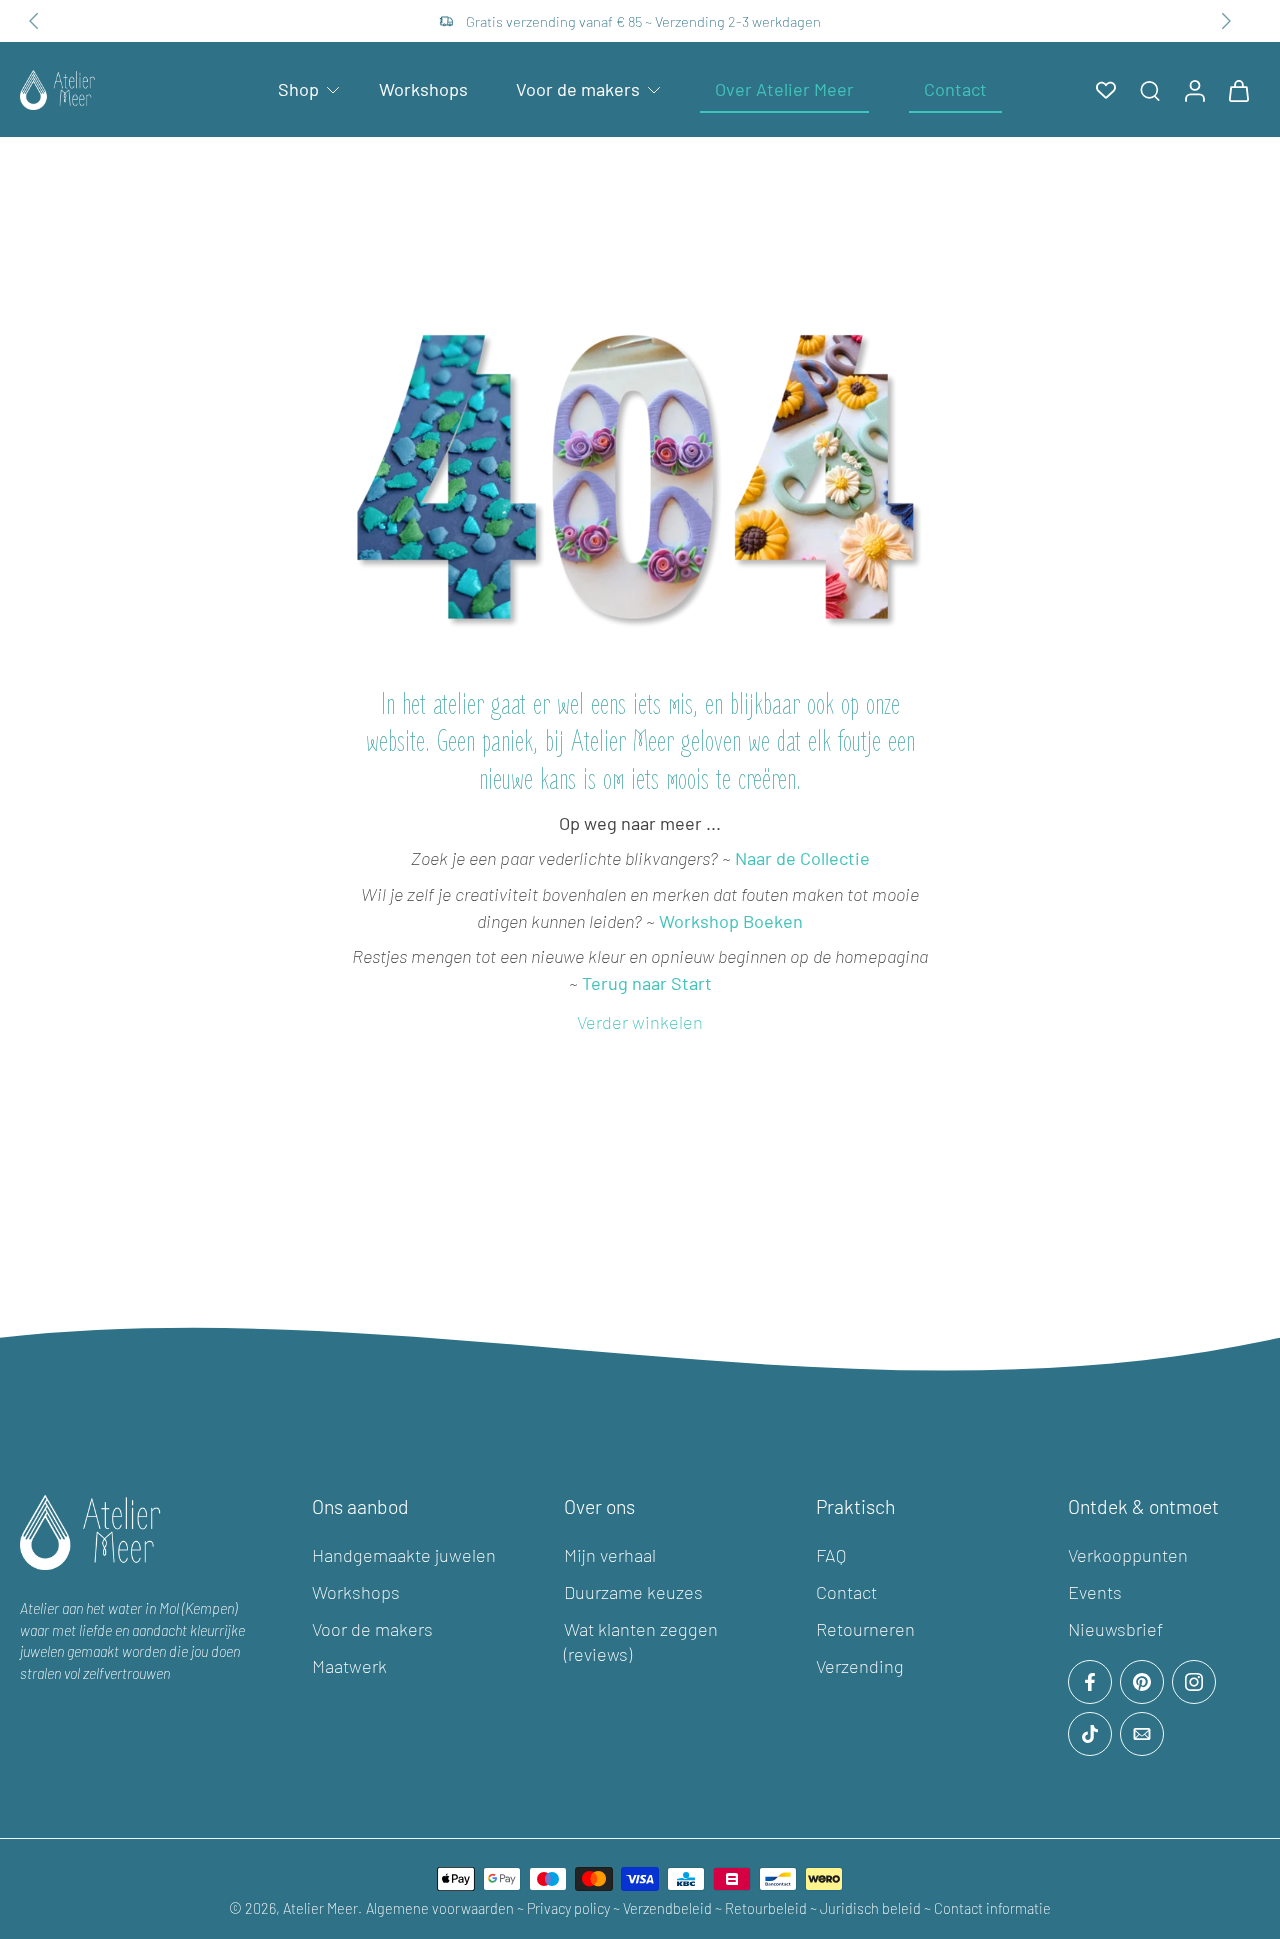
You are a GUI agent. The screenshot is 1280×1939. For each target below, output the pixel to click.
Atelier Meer (320, 1908)
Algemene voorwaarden (441, 1908)
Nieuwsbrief (1115, 1629)
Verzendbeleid (669, 1908)
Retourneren (865, 1629)
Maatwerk (349, 1666)
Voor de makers (578, 89)
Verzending (860, 1666)
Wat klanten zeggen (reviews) (641, 1641)
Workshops (423, 89)
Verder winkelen (640, 1022)
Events (1095, 1592)
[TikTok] (1090, 1734)
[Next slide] (1226, 21)
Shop (298, 89)
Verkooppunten (1128, 1555)
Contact (846, 1592)
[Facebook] (1090, 1682)
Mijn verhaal (610, 1555)
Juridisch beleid (872, 1908)
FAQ (831, 1555)
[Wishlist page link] (1106, 90)
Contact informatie (992, 1908)
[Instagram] (1194, 1682)
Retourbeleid (766, 1908)
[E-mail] (1142, 1734)
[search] (1150, 90)
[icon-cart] (1238, 89)
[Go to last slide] (34, 21)
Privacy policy (568, 1908)
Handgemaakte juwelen (404, 1555)
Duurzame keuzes (633, 1592)
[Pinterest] (1142, 1682)
